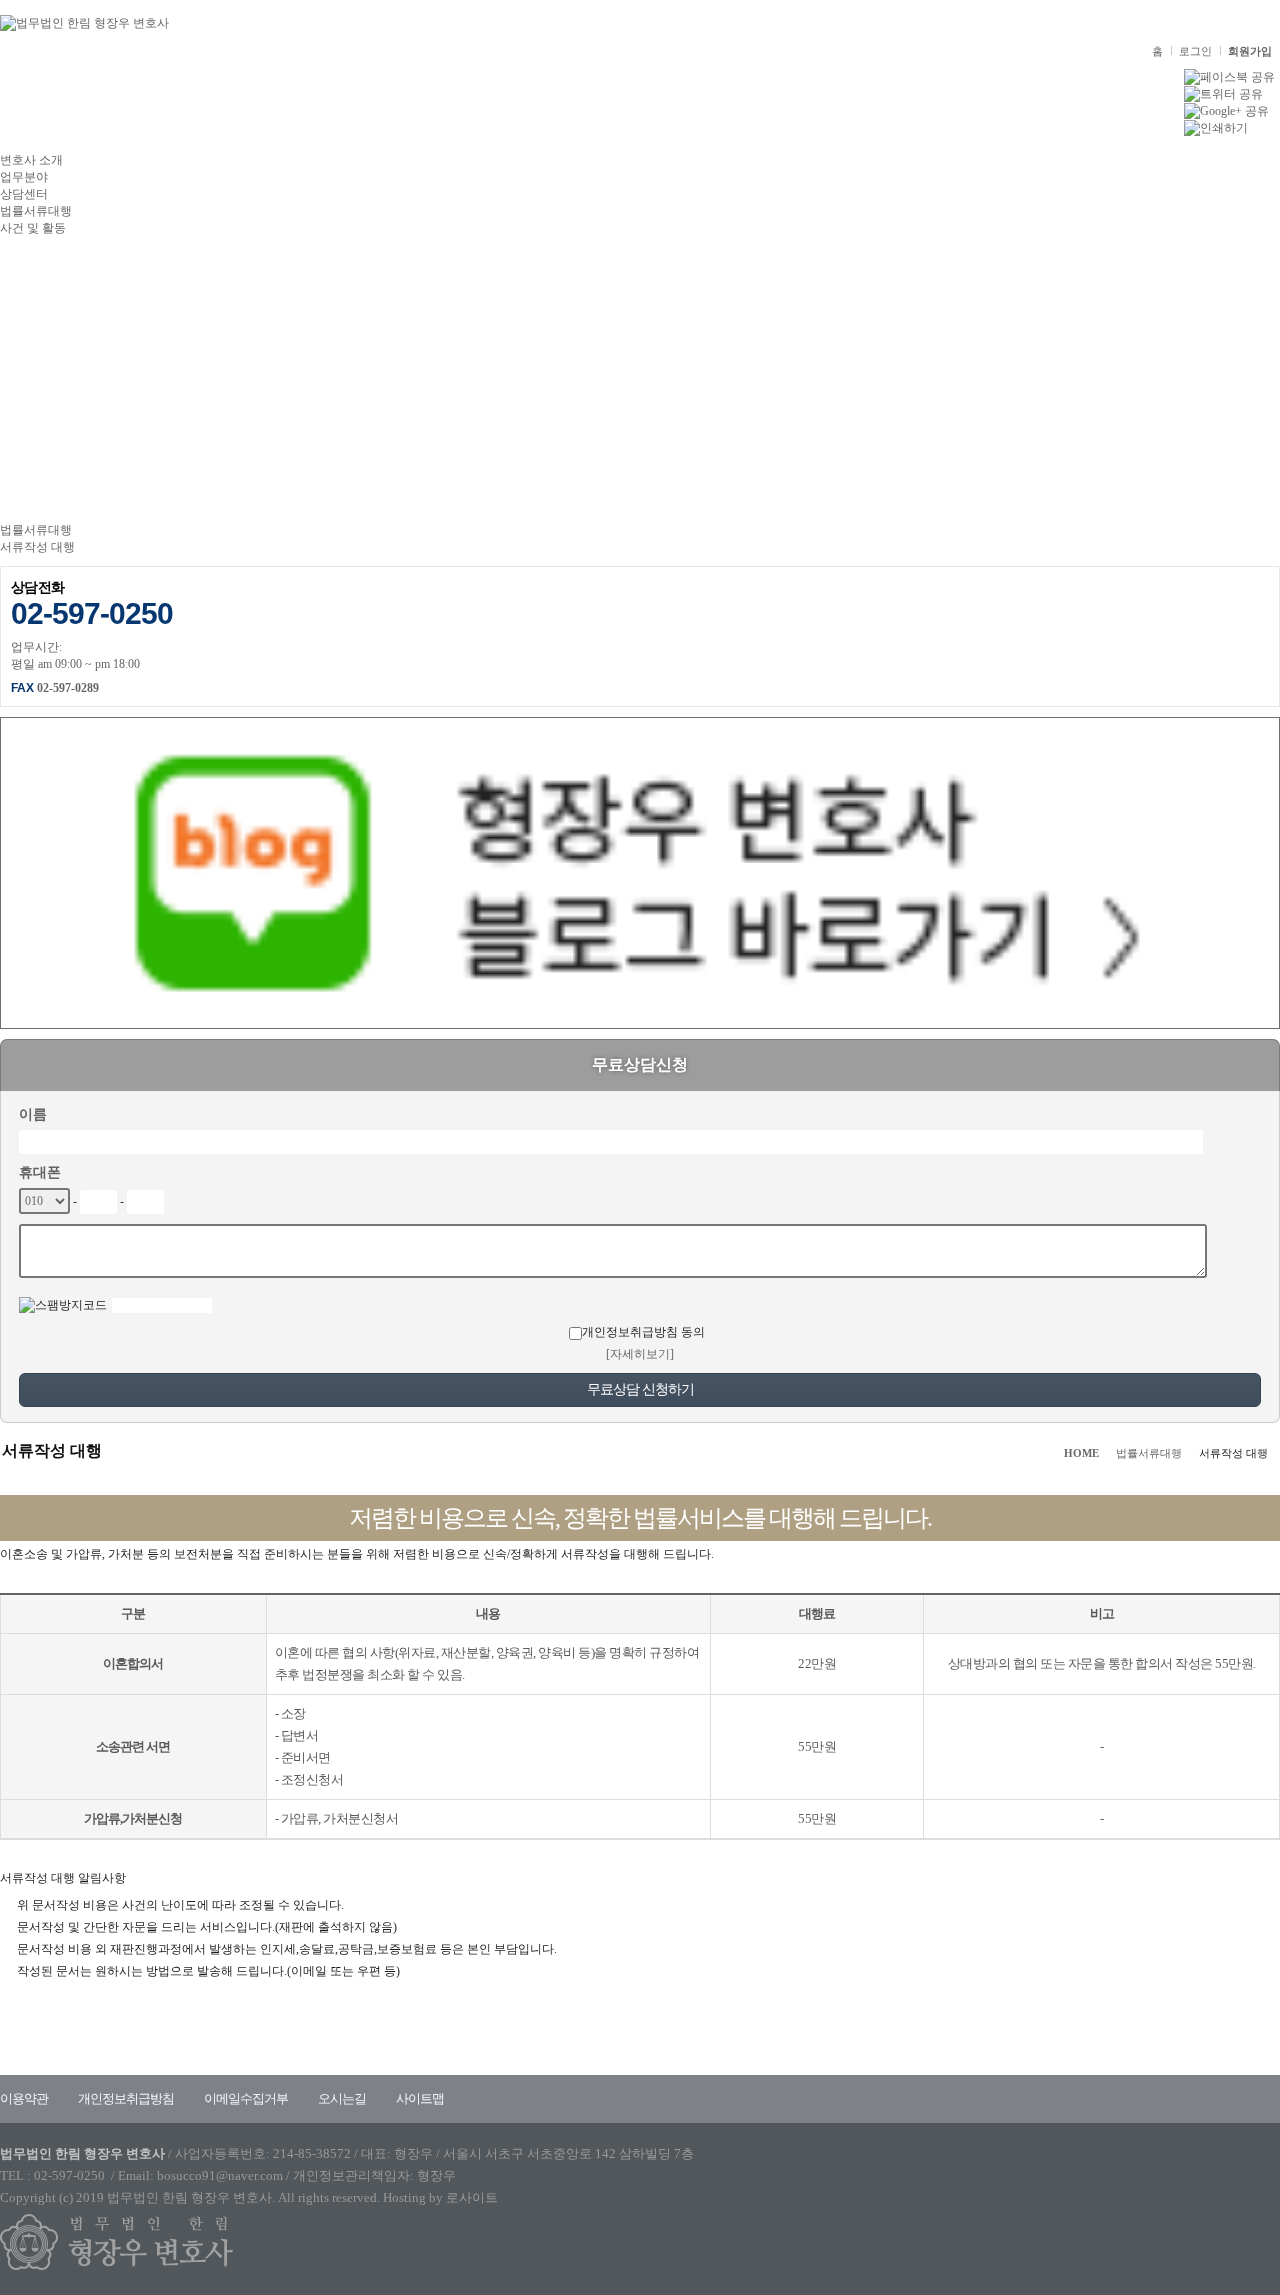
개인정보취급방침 (126, 2098)
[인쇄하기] (1216, 127)
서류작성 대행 (37, 547)
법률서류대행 (36, 211)
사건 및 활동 (33, 228)
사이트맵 (420, 2098)
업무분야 (24, 177)
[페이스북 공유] (1229, 76)
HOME (1081, 1453)
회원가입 (1250, 51)
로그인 (1195, 51)
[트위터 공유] (1223, 93)
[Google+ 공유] (1226, 110)
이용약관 (24, 2098)
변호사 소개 (31, 160)
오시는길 (342, 2098)
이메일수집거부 (246, 2098)
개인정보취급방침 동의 (643, 1332)
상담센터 (24, 194)
